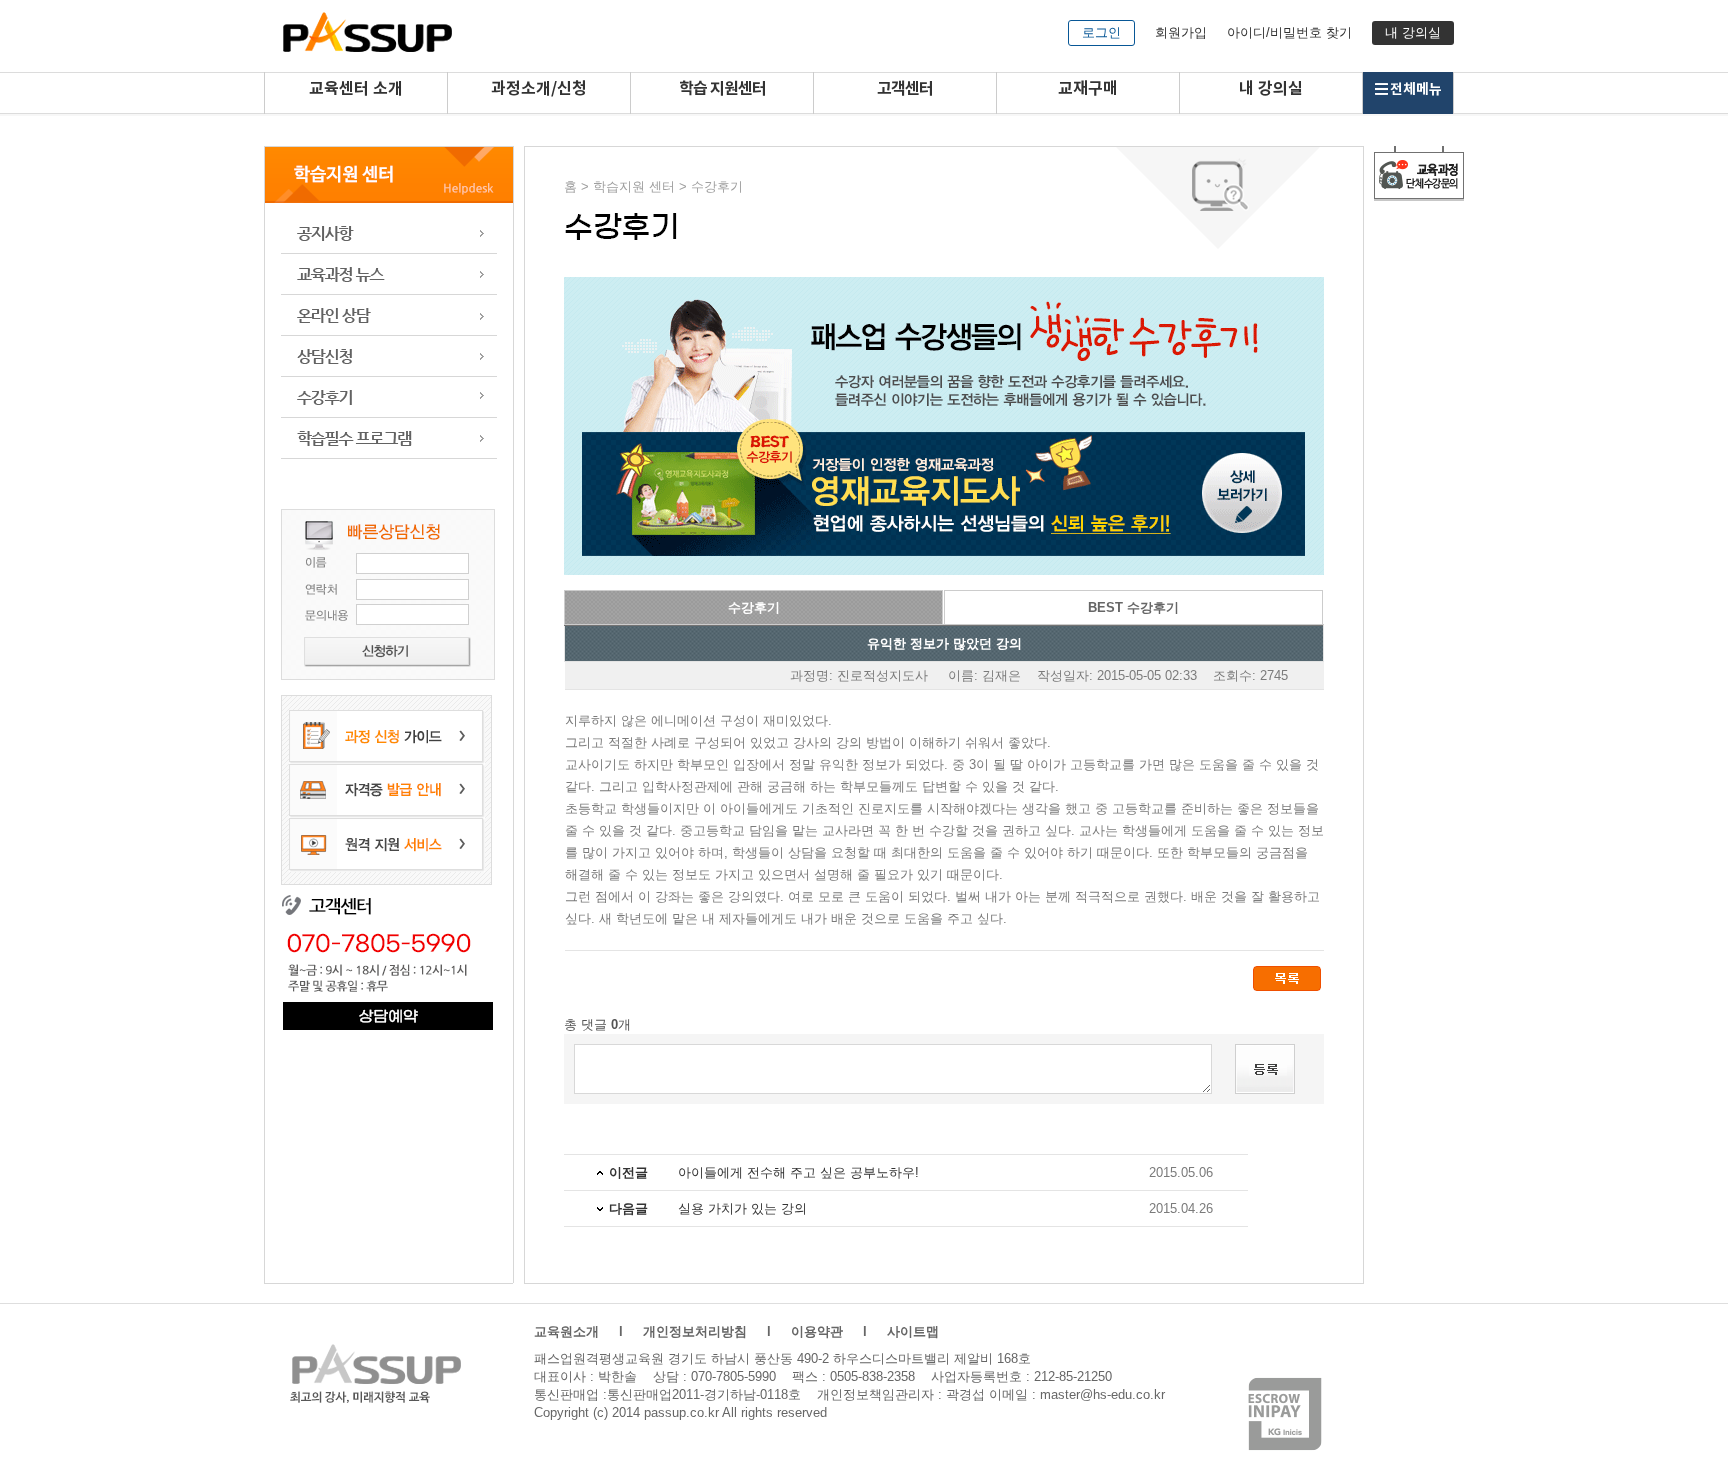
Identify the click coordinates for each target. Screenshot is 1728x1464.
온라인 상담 (389, 315)
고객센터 (905, 89)
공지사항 (389, 233)
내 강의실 (1413, 32)
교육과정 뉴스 (389, 274)
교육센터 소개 (356, 89)
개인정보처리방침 (695, 1331)
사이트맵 (913, 1331)
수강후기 (389, 397)
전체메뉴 (1416, 89)
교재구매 (1088, 89)
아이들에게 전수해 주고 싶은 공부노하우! (798, 1172)
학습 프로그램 (389, 438)
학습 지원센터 (722, 89)
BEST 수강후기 (1133, 607)
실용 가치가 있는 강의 (742, 1208)
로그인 (1101, 32)
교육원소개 (566, 1331)
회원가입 (1181, 32)
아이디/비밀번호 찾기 (1289, 32)
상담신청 (389, 356)
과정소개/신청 (539, 89)
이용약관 (817, 1331)
